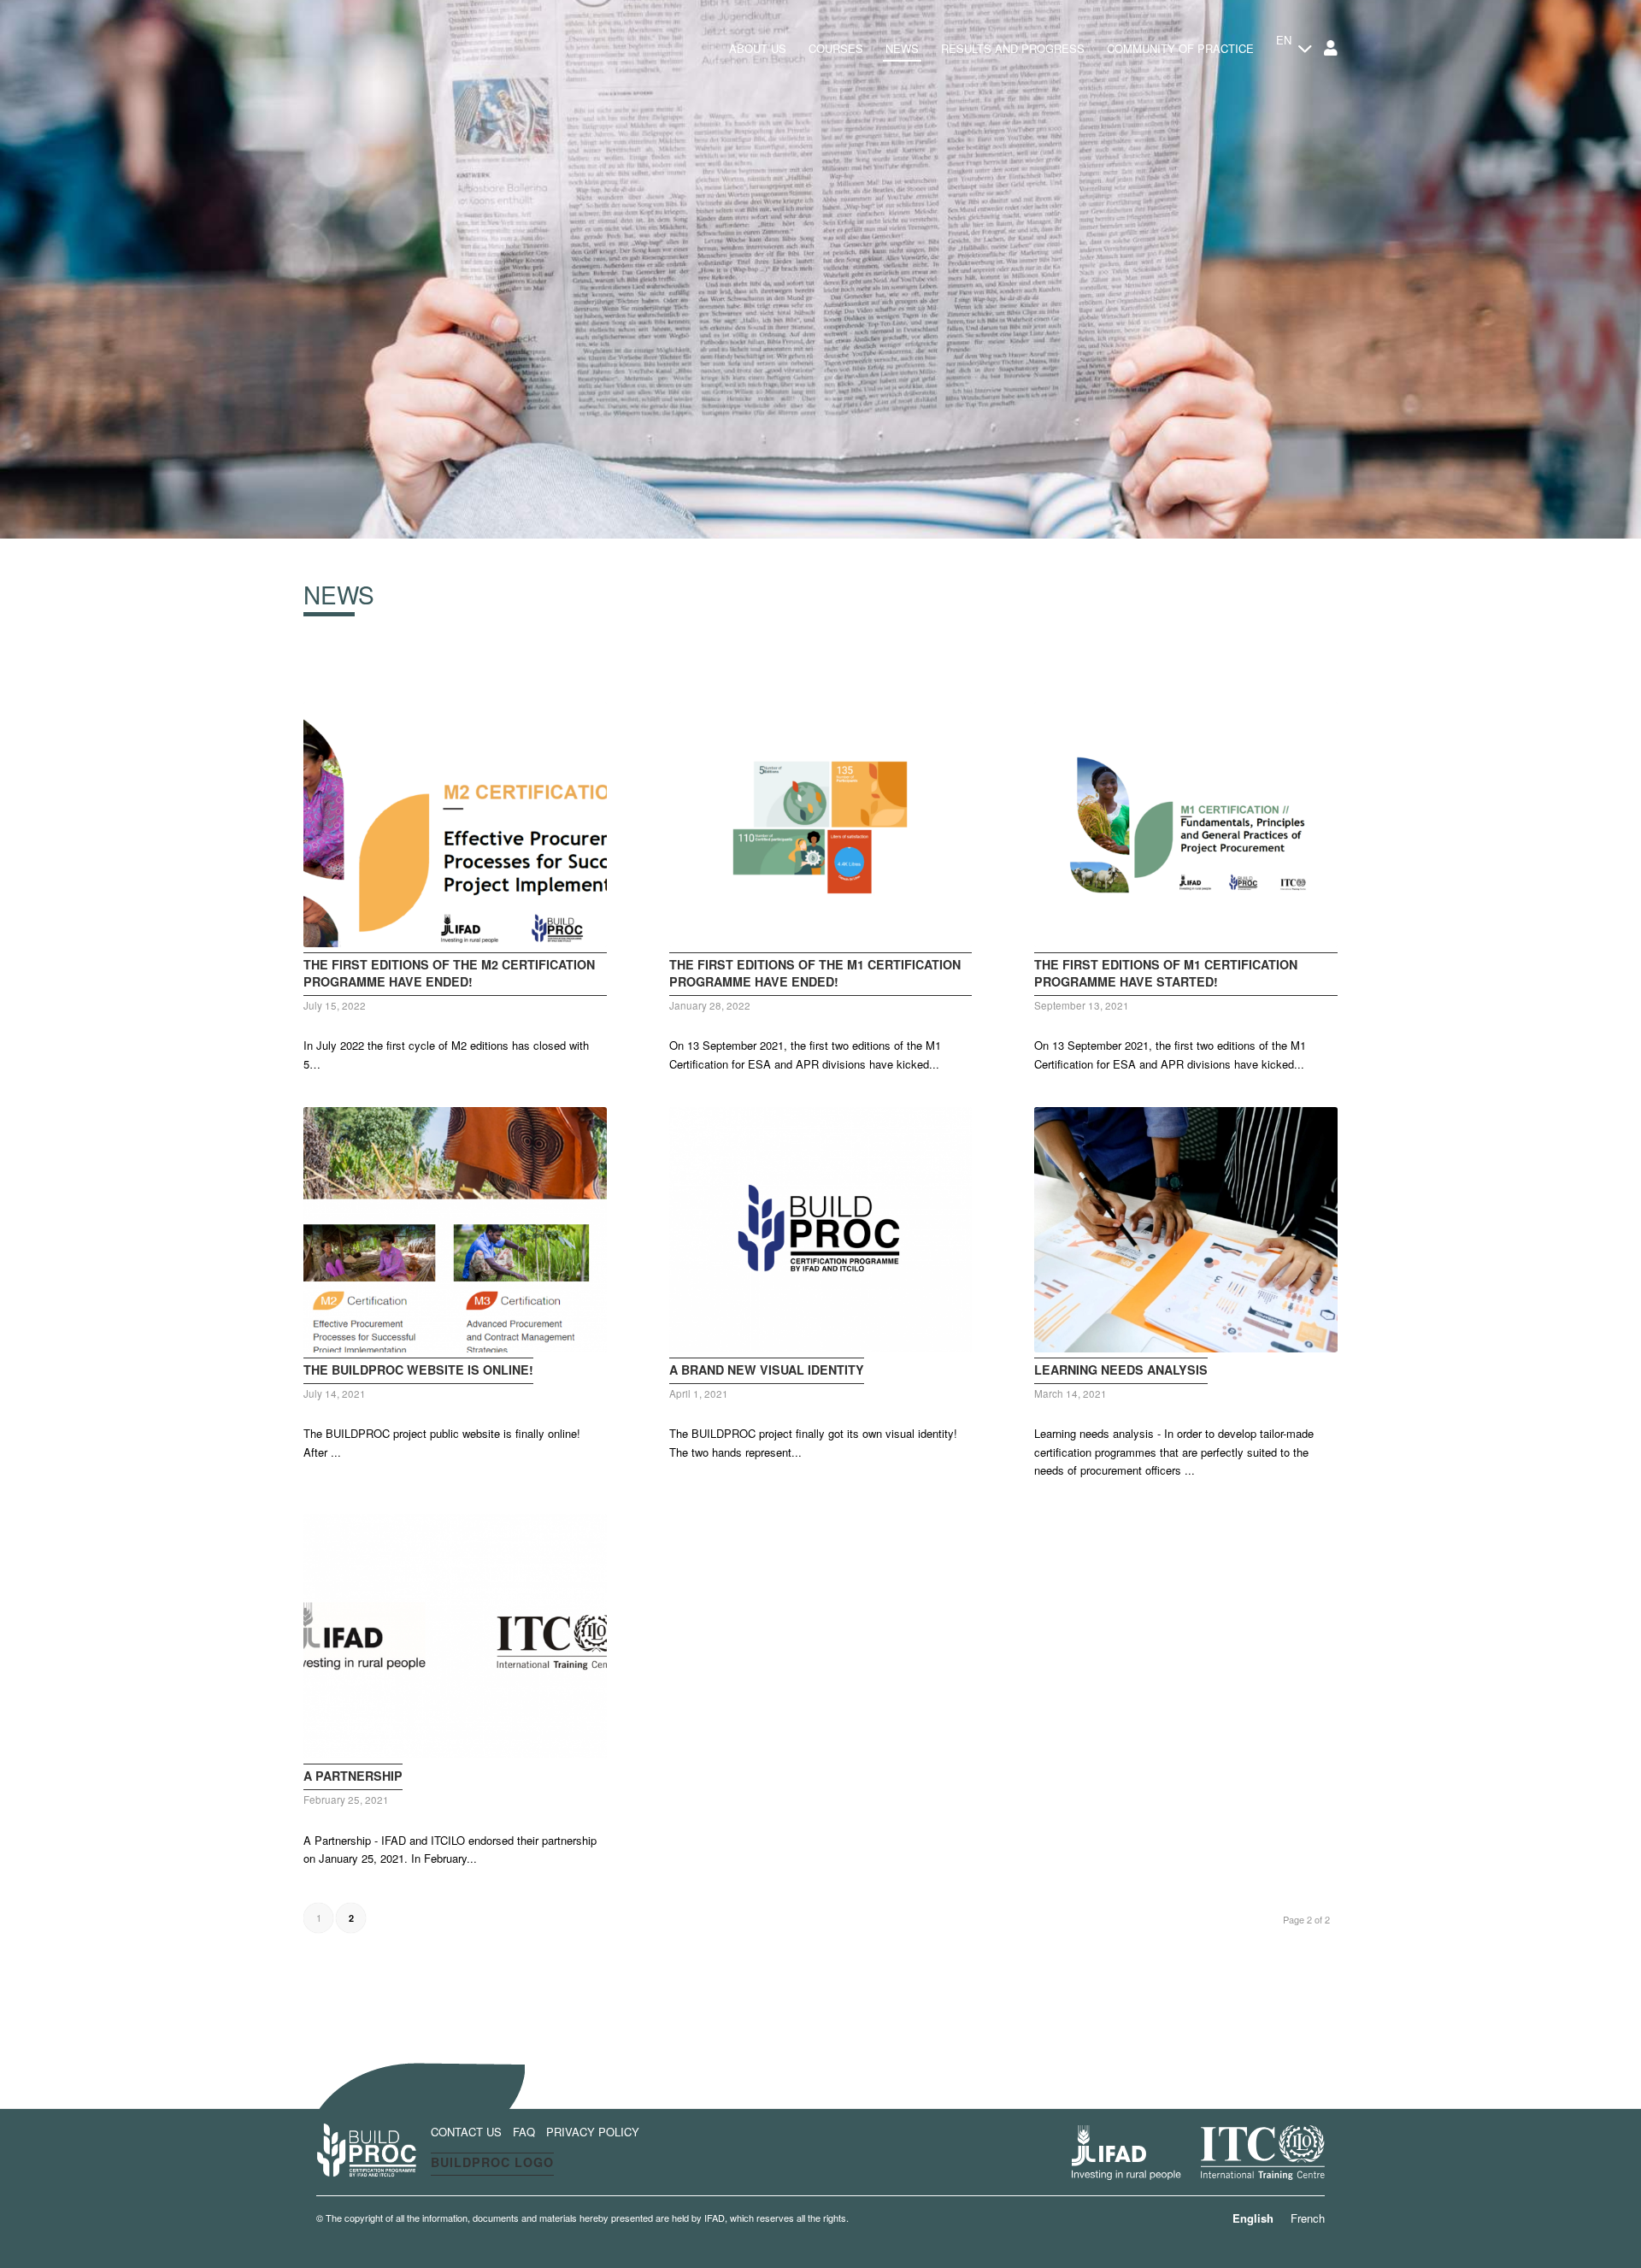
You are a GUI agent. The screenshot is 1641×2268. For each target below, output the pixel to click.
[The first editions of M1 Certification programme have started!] (1186, 825)
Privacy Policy (593, 2132)
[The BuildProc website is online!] (455, 1230)
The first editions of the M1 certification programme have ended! (815, 973)
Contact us (466, 2132)
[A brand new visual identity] (821, 1230)
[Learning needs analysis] (1186, 1230)
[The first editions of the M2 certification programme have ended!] (455, 825)
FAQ (524, 2132)
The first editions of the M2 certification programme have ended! (449, 973)
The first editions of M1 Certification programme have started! (1166, 973)
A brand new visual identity (767, 1370)
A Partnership (353, 1776)
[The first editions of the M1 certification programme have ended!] (821, 825)
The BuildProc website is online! (418, 1370)
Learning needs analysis (1121, 1370)
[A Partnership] (455, 1637)
